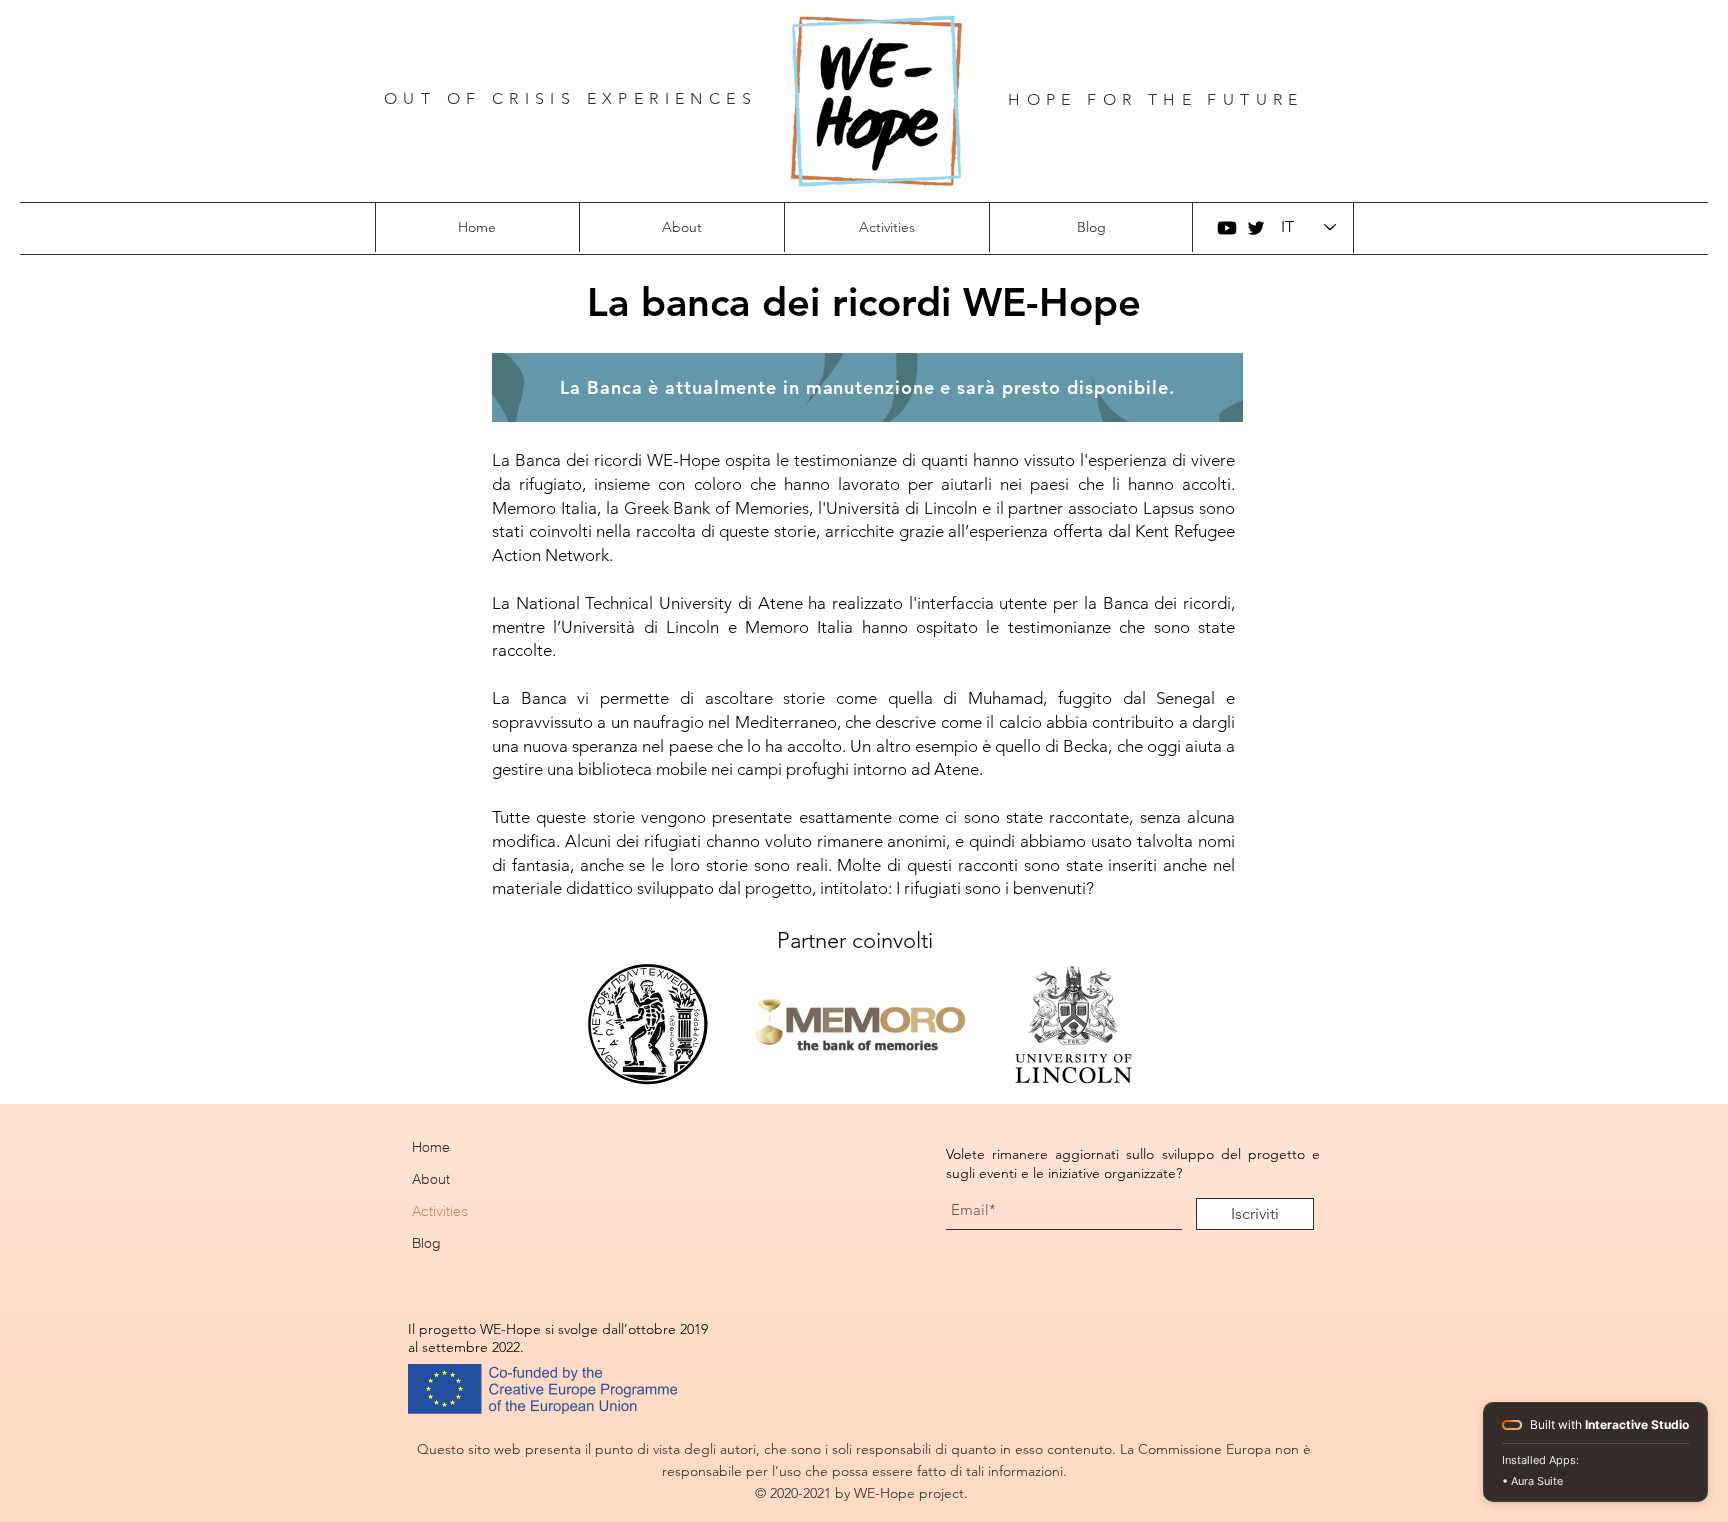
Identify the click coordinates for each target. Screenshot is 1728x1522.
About (431, 1179)
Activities (440, 1211)
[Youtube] (1227, 228)
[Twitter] (1256, 228)
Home (431, 1147)
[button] (681, 227)
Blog (426, 1243)
